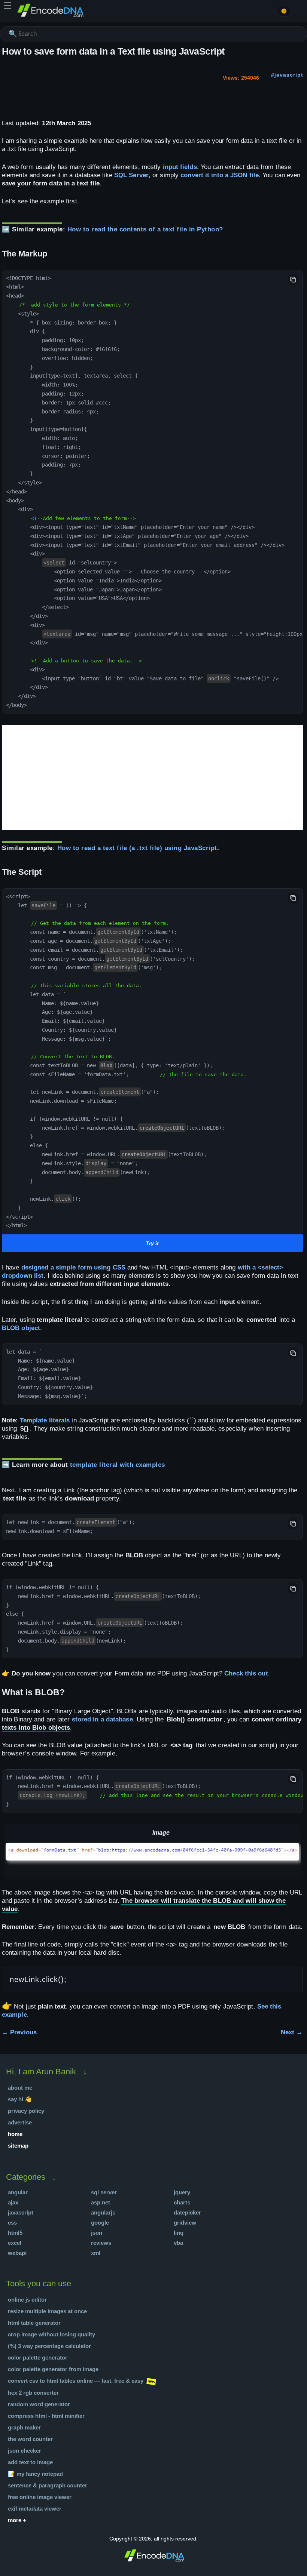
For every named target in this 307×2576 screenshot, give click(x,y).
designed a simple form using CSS (73, 1267)
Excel (15, 2243)
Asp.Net (101, 2202)
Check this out (246, 1673)
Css (12, 2223)
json (97, 2233)
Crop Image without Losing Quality (51, 2334)
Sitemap (18, 2146)
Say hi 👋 (20, 2099)
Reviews (101, 2243)
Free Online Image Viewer (40, 2497)
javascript (289, 75)
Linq (179, 2233)
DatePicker (187, 2212)
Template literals (45, 1420)
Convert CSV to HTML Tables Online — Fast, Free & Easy (76, 2381)
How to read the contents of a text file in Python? (145, 229)
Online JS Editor (27, 2300)
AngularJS (103, 2212)
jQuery (182, 2192)
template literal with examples (118, 1465)
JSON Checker (25, 2451)
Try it (152, 1243)
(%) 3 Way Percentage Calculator (49, 2346)
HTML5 (15, 2233)
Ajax (13, 2202)
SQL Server (131, 175)
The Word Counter (30, 2439)
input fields (180, 167)
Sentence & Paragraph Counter (48, 2485)
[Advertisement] (152, 778)
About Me (20, 2088)
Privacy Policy (26, 2111)
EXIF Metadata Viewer (35, 2509)
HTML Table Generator (34, 2323)
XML (96, 2253)
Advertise (20, 2122)
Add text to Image (30, 2462)
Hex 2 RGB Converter (33, 2393)
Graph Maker (24, 2427)
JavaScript (21, 2212)
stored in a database (102, 1719)
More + (17, 2520)
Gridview (185, 2223)
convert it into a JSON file (220, 175)
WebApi (17, 2253)
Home (15, 2134)
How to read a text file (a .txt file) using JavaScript (137, 848)
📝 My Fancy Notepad (35, 2474)
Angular (18, 2192)
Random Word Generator (39, 2404)
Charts (182, 2202)
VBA (178, 2243)
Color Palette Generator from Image (53, 2369)
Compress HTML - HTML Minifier (46, 2416)
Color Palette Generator (38, 2358)
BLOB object (21, 1328)
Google (100, 2223)
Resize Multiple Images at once (47, 2311)
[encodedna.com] (51, 16)
